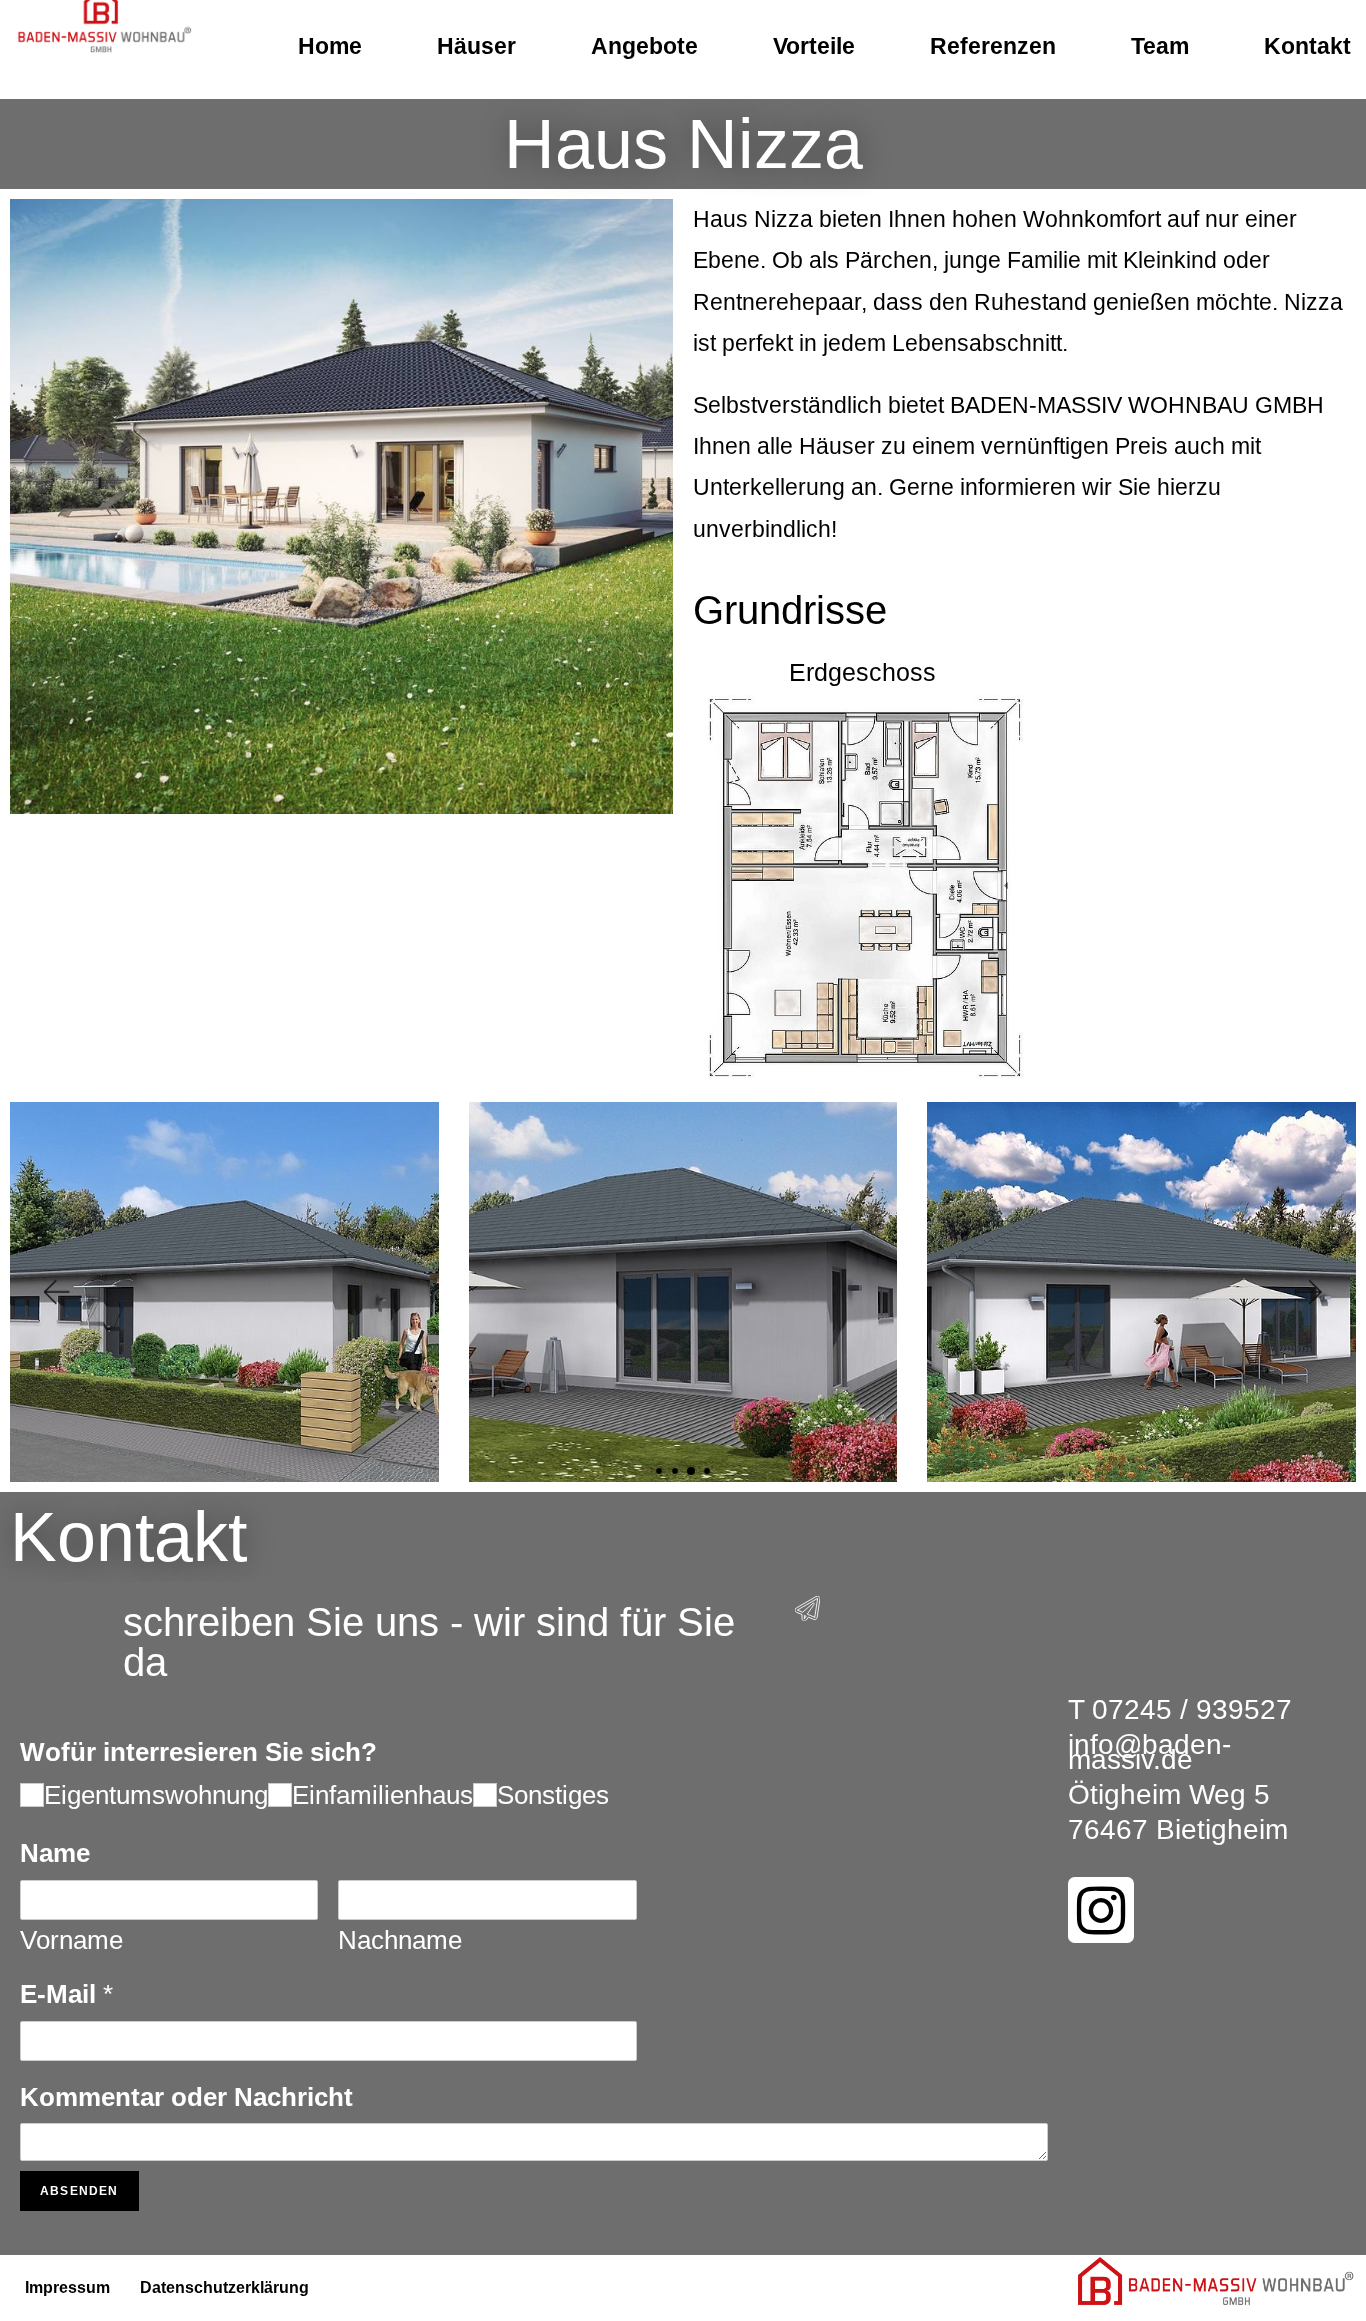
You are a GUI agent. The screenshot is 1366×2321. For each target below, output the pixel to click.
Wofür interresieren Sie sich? (198, 1752)
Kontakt (1307, 46)
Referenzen (993, 46)
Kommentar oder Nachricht (186, 2097)
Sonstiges (553, 1795)
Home (330, 46)
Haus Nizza (683, 144)
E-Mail (66, 1994)
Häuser (476, 46)
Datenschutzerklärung (224, 2287)
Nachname (400, 1940)
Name (55, 1853)
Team (1160, 46)
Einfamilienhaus (382, 1795)
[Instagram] (1101, 1910)
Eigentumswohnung (156, 1795)
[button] (55, 1292)
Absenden (79, 2191)
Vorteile (814, 46)
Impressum (67, 2287)
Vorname (71, 1940)
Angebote (644, 46)
